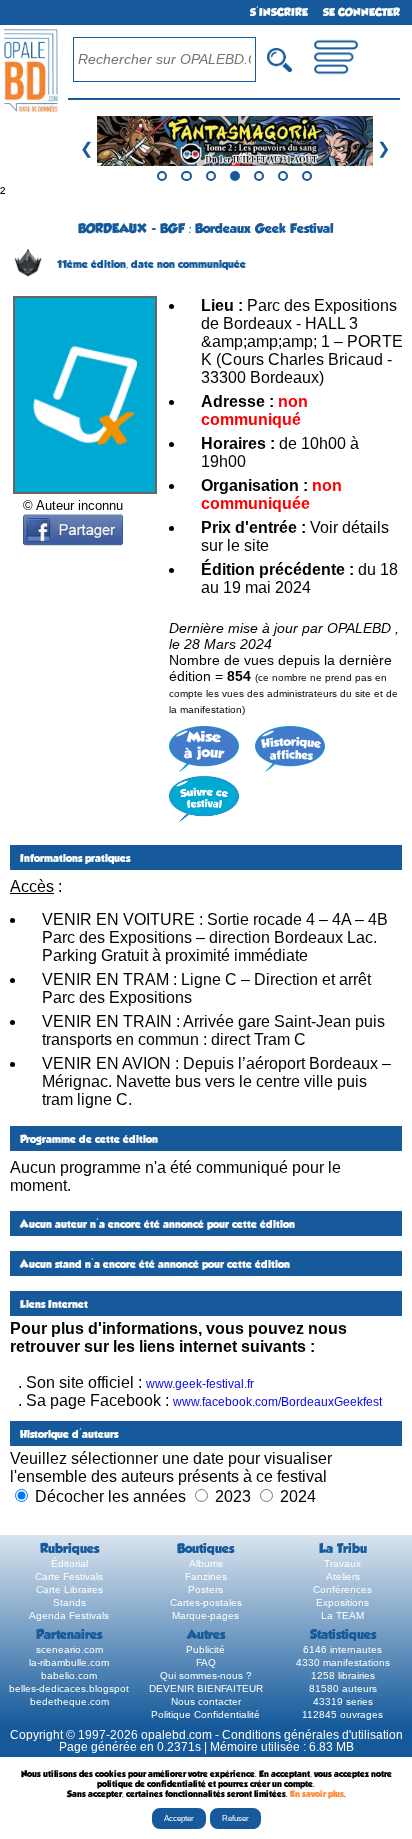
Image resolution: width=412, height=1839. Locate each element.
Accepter (179, 1818)
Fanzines (206, 1576)
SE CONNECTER (361, 12)
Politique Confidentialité (205, 1714)
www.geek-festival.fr (200, 1384)
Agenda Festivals (69, 1615)
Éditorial (69, 1563)
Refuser (235, 1818)
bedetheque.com (69, 1701)
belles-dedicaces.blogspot (69, 1688)
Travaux (342, 1563)
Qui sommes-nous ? (206, 1675)
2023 (233, 1496)
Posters (205, 1589)
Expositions (342, 1602)
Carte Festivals (69, 1576)
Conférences (342, 1589)
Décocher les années (110, 1496)
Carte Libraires (69, 1589)
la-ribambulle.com (69, 1662)
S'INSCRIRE (279, 12)
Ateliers (343, 1576)
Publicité (205, 1649)
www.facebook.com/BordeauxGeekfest (277, 1402)
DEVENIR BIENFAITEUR (206, 1688)
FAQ (206, 1662)
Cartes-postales (206, 1602)
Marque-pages (205, 1615)
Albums (206, 1563)
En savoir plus (317, 1794)
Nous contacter (206, 1701)
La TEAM (342, 1615)
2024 (298, 1496)
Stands (69, 1602)
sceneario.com (69, 1649)
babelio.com (69, 1675)
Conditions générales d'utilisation (312, 1735)
